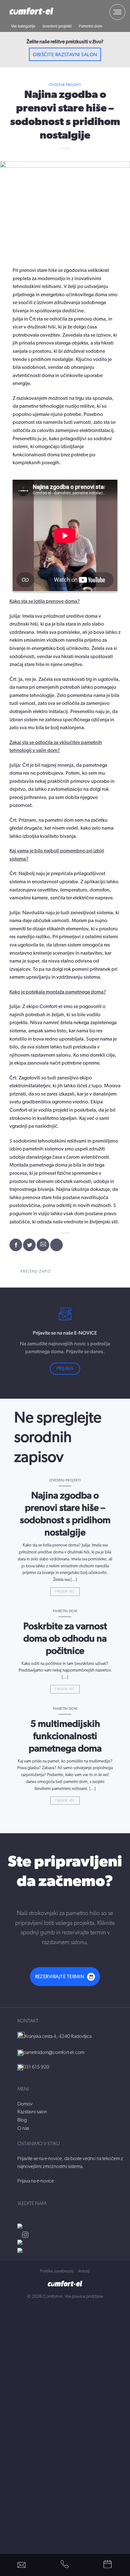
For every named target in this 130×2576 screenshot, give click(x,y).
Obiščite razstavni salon (65, 55)
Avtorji (84, 2271)
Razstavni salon (32, 2112)
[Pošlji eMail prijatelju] (43, 1245)
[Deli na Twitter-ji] (29, 1245)
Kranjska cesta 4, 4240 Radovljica (58, 2036)
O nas (23, 2128)
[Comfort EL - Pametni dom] (31, 11)
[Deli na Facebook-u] (16, 1245)
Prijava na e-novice (36, 2181)
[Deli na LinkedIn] (56, 1245)
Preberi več (65, 1591)
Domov (25, 2104)
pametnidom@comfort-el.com (54, 2052)
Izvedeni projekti (57, 26)
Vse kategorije (23, 26)
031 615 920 (36, 2067)
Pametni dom (91, 26)
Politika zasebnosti (57, 2271)
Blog (22, 2120)
